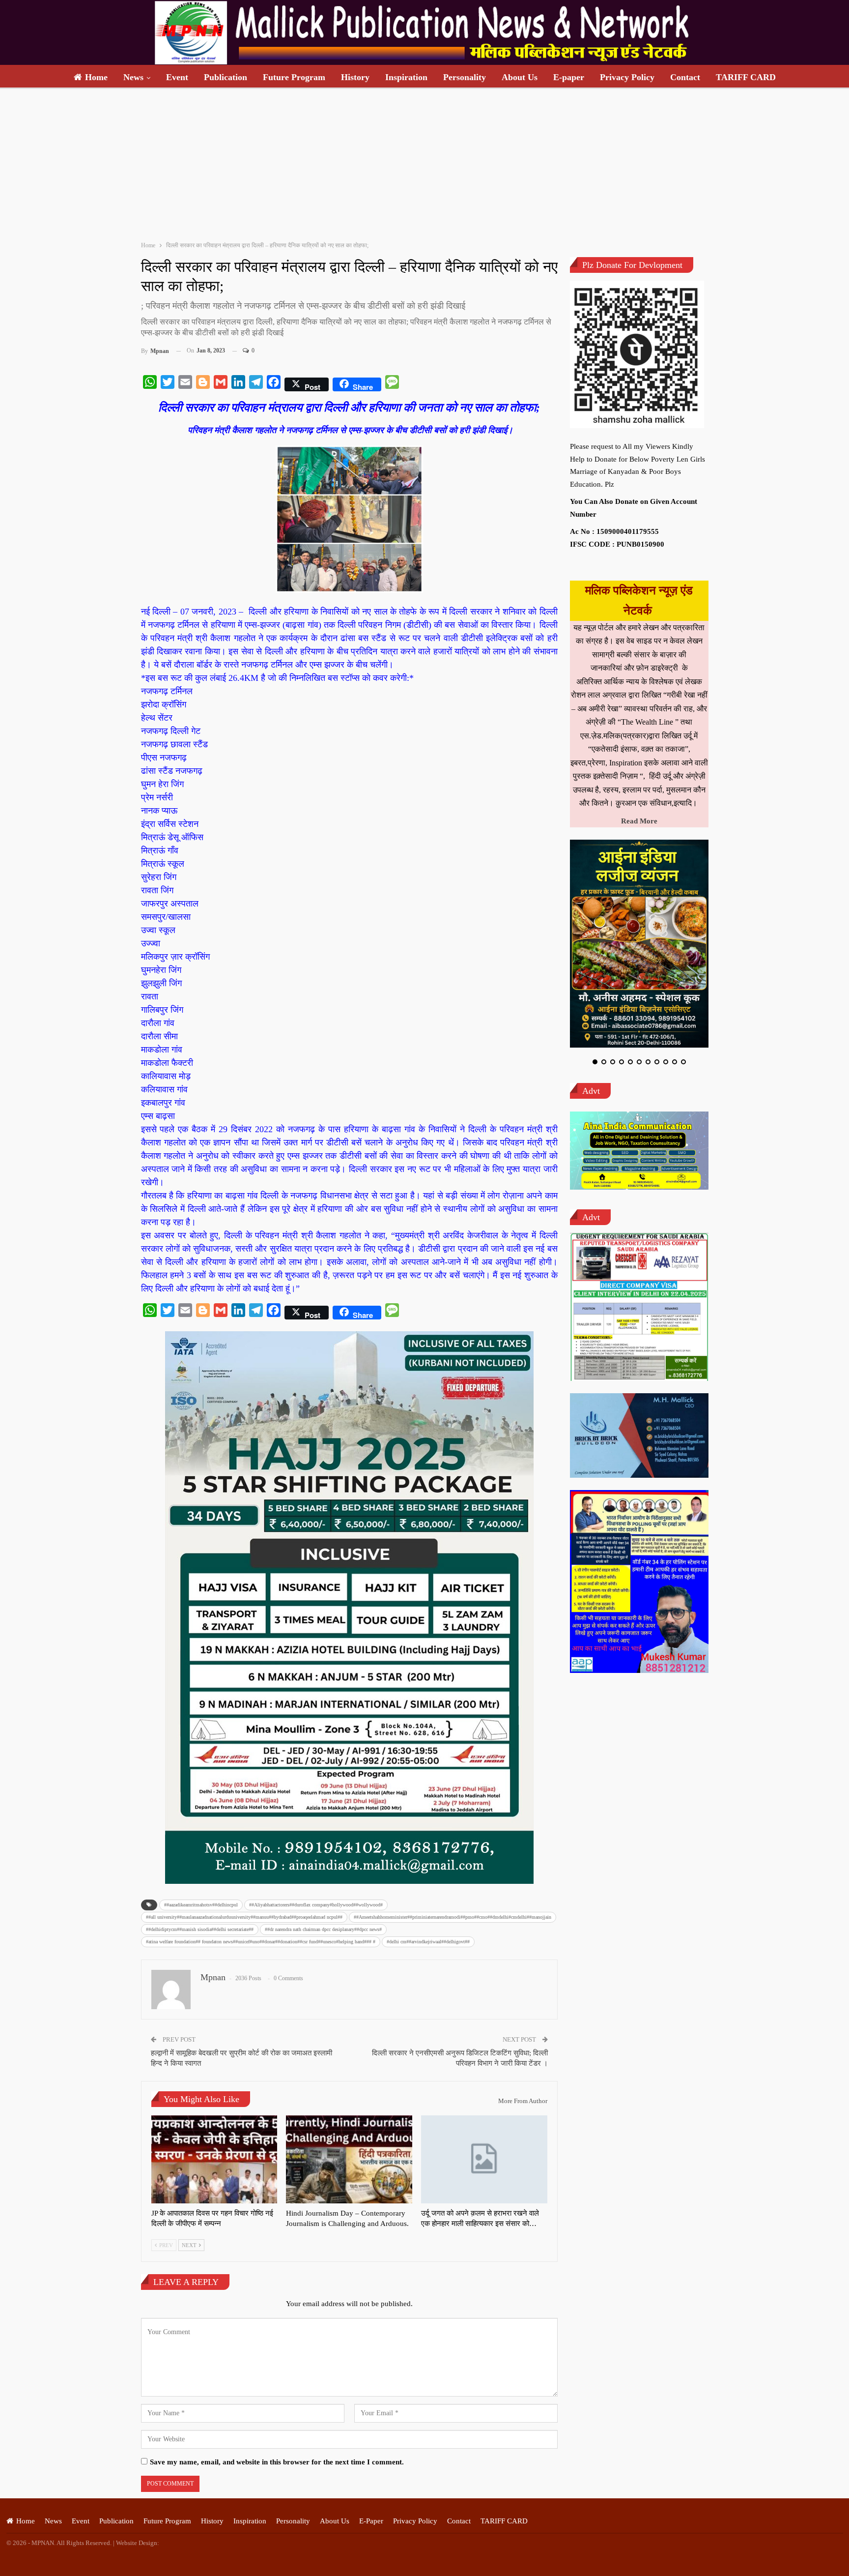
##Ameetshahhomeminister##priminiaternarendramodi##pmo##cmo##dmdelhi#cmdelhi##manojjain (453, 1917)
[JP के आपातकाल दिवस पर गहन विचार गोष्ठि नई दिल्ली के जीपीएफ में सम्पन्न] (214, 2160)
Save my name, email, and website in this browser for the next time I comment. (277, 2462)
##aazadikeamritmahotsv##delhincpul (201, 1905)
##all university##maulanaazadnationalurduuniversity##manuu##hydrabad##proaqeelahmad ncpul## (244, 1917)
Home (96, 77)
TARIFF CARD (746, 77)
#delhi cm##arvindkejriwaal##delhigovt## (428, 1942)
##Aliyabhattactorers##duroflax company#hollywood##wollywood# (316, 1905)
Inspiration (406, 77)
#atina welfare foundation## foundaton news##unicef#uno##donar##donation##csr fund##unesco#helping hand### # (261, 1942)
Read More (639, 821)
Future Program (294, 77)
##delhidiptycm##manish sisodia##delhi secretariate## (200, 1929)
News (133, 77)
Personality (465, 77)
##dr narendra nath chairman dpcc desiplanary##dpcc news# (323, 1929)
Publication (226, 77)
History (355, 77)
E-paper (569, 77)
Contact (685, 77)
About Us (520, 77)
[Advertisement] (424, 163)
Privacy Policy (627, 77)
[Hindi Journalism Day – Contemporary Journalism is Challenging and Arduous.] (349, 2160)
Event (177, 77)
